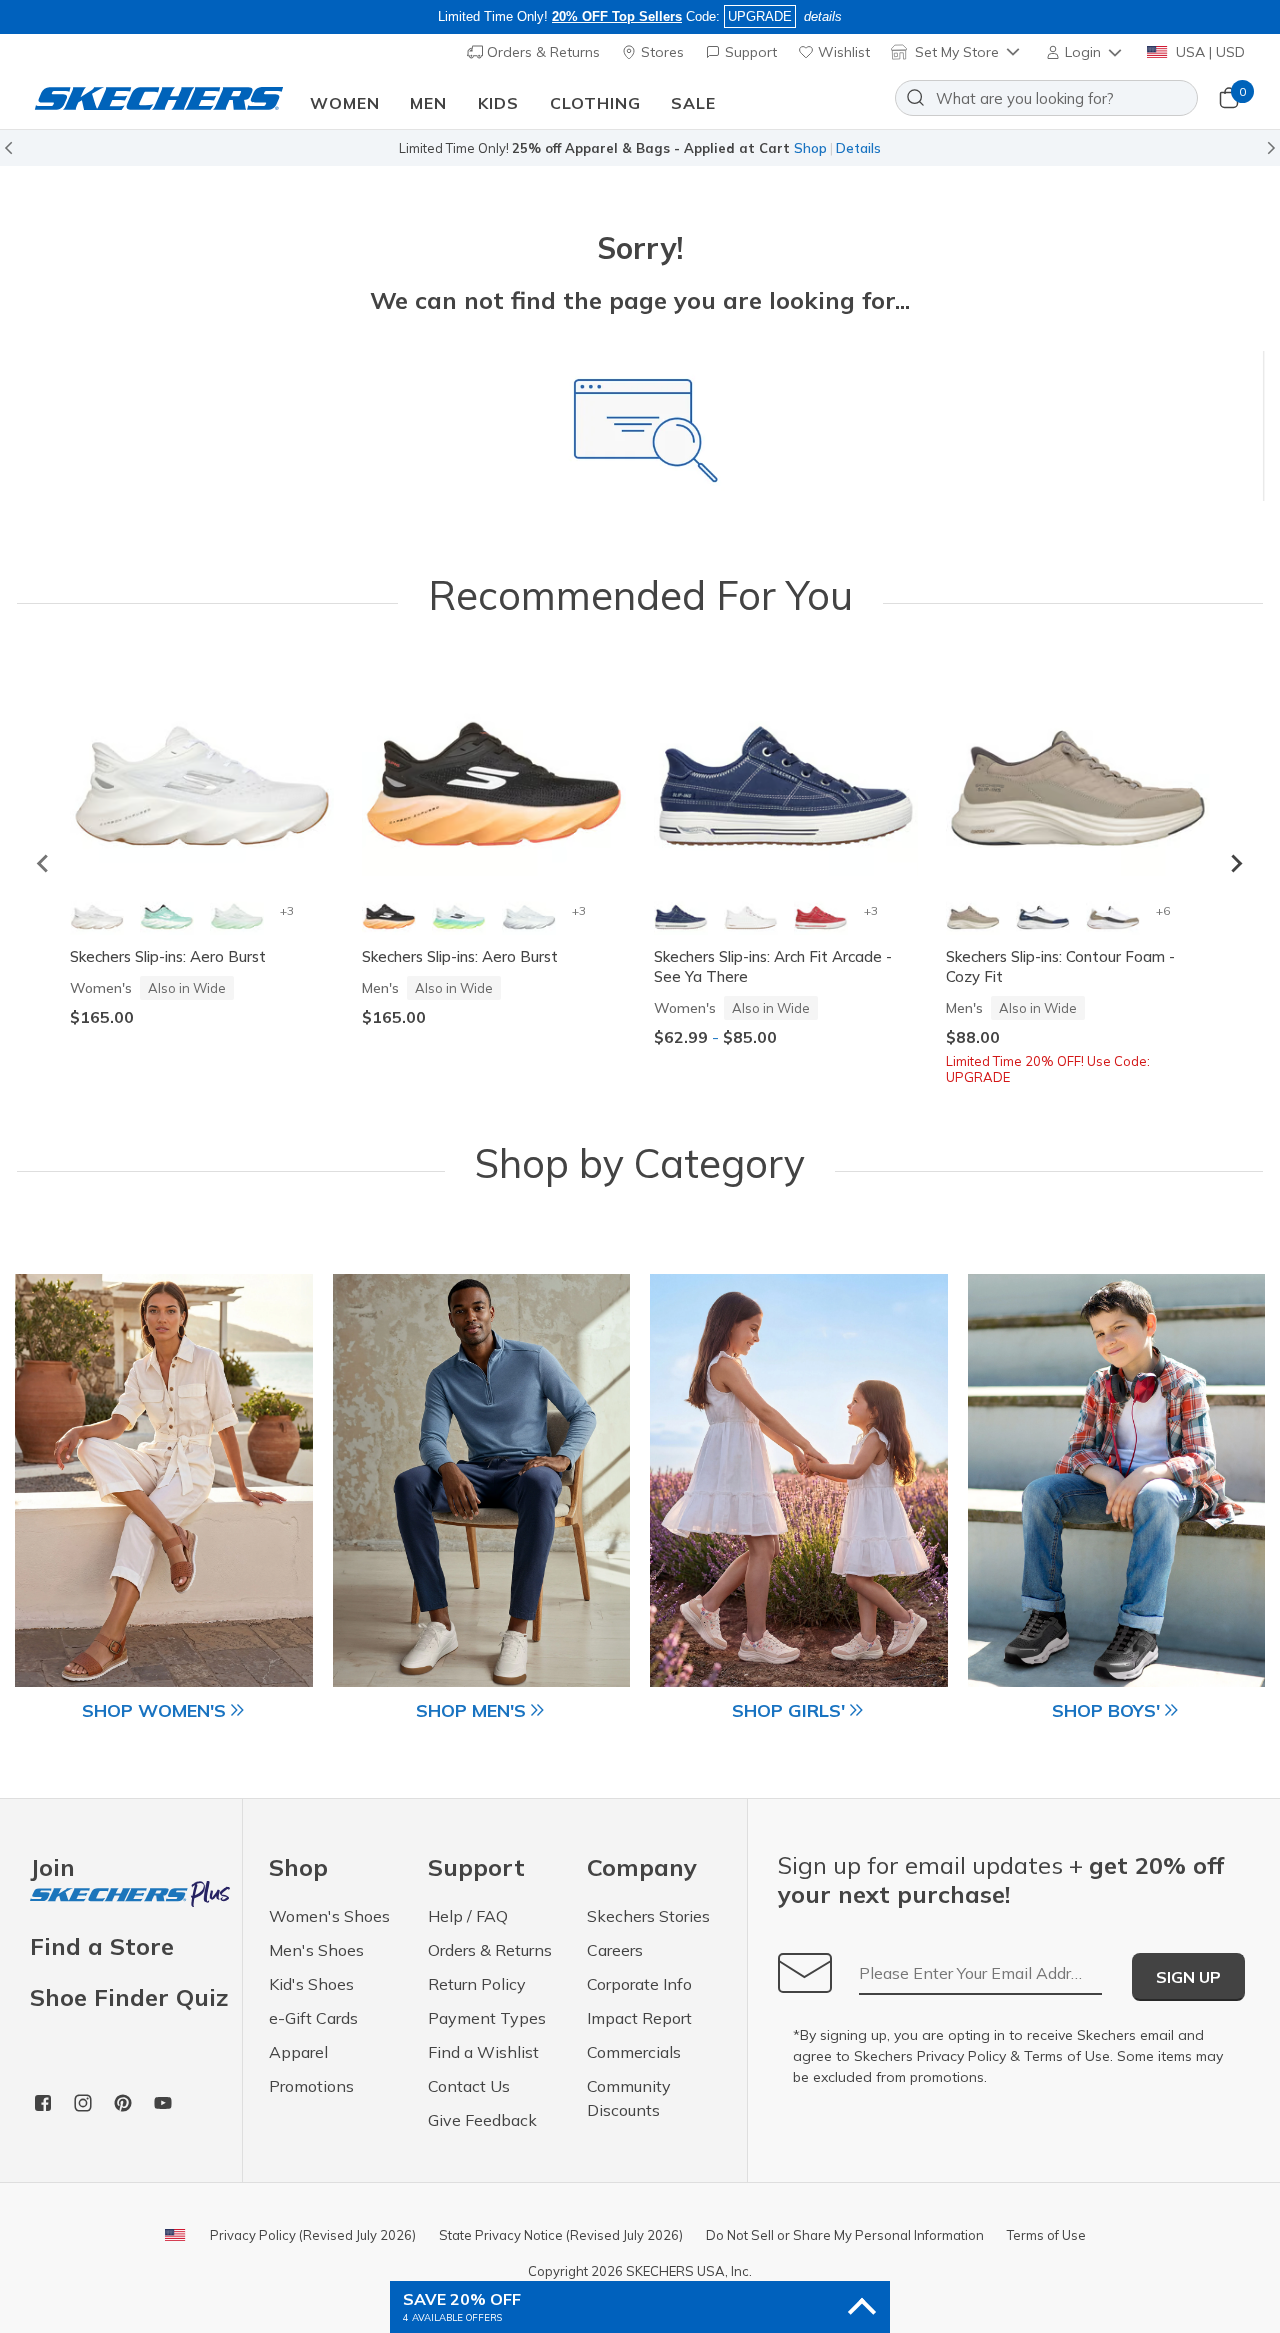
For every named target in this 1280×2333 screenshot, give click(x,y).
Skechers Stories (648, 1916)
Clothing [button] (595, 103)
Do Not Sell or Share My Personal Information (845, 2235)
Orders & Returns (541, 52)
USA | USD (1208, 52)
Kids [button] (498, 103)
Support (749, 52)
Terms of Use (1067, 2056)
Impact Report (639, 2018)
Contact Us (469, 2086)
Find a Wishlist (483, 2052)
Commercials (634, 2052)
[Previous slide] (44, 864)
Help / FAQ (468, 1916)
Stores (660, 52)
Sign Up (1188, 1977)
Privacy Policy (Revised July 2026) (313, 2235)
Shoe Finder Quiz (129, 1997)
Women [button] (345, 103)
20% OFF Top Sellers (617, 16)
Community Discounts (629, 2098)
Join (52, 1868)
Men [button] (428, 103)
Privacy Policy (961, 2056)
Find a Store (102, 1946)
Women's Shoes (329, 1916)
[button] (1085, 52)
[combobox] (1046, 98)
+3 (286, 910)
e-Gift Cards (313, 2018)
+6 (1162, 910)
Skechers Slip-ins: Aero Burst (168, 956)
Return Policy (477, 1984)
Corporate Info (639, 1984)
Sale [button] (693, 103)
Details (858, 148)
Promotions (311, 2086)
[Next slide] (1236, 864)
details (823, 16)
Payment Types (487, 2018)
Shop (810, 148)
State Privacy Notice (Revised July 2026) (561, 2235)
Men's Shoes (316, 1950)
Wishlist (842, 52)
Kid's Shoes (311, 1984)
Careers (615, 1950)
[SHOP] (164, 1480)
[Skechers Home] (159, 98)
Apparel (298, 2052)
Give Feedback (482, 2120)
